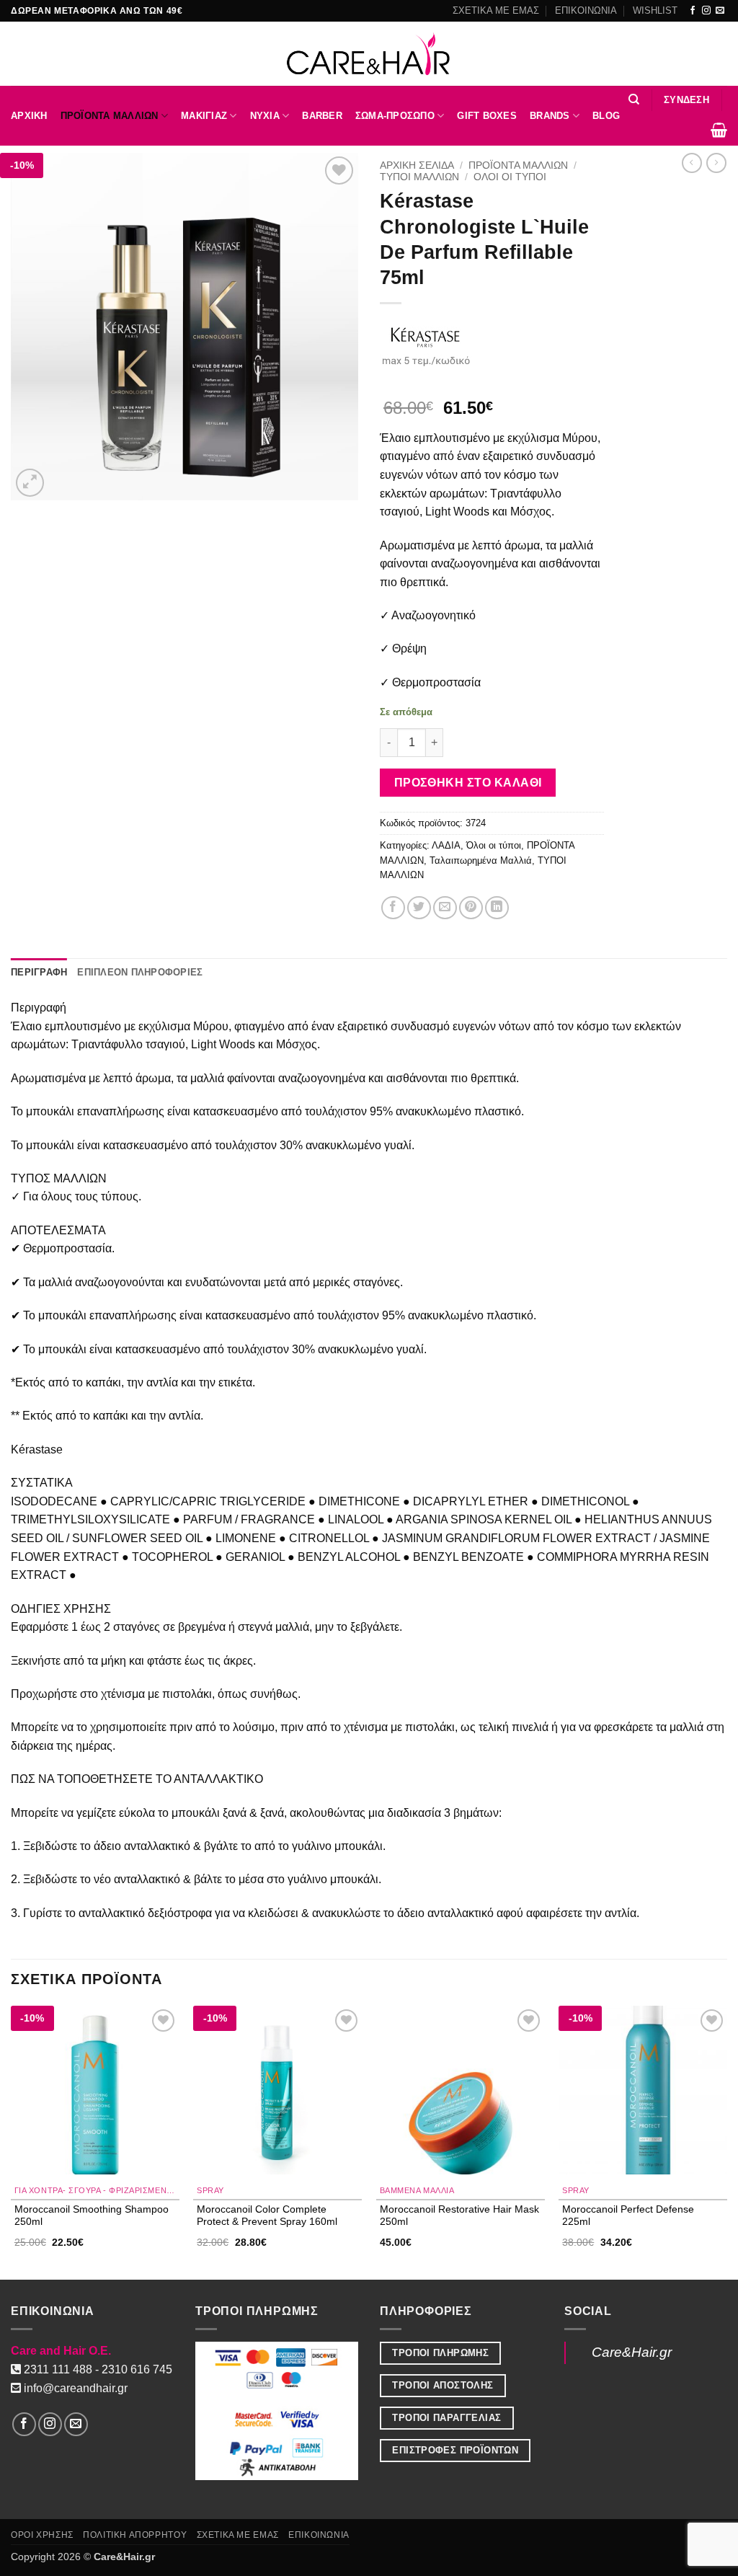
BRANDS (550, 116)
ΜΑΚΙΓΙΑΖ (204, 116)
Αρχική (29, 116)
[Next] (726, 2141)
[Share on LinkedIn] (497, 908)
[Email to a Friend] (445, 908)
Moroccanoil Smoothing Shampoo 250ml (92, 2215)
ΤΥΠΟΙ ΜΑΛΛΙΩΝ (419, 177)
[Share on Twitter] (419, 908)
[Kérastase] (426, 344)
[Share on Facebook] (393, 908)
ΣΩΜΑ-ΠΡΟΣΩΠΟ (395, 116)
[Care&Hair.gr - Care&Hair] (369, 54)
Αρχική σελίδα (417, 165)
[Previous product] (716, 163)
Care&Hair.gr (632, 2352)
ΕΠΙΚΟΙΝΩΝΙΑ (586, 10)
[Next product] (692, 163)
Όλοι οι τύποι (510, 177)
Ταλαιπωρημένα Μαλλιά (481, 860)
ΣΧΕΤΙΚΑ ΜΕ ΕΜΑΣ (496, 10)
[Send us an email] (720, 11)
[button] (686, 100)
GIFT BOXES (487, 116)
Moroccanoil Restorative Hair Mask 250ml (459, 2215)
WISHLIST (655, 10)
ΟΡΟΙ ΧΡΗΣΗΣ (42, 2535)
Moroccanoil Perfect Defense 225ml (628, 2215)
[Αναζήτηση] (634, 99)
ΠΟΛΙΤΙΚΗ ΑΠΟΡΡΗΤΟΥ (135, 2535)
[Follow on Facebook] (693, 11)
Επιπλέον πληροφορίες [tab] (140, 972)
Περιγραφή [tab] (39, 972)
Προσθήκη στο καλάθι (468, 783)
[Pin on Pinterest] (471, 908)
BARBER (322, 116)
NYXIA (265, 116)
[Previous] (12, 2141)
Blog (606, 116)
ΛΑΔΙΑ (446, 845)
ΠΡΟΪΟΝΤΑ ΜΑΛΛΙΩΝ (110, 116)
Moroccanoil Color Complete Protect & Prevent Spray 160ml (267, 2215)
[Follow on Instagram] (706, 11)
